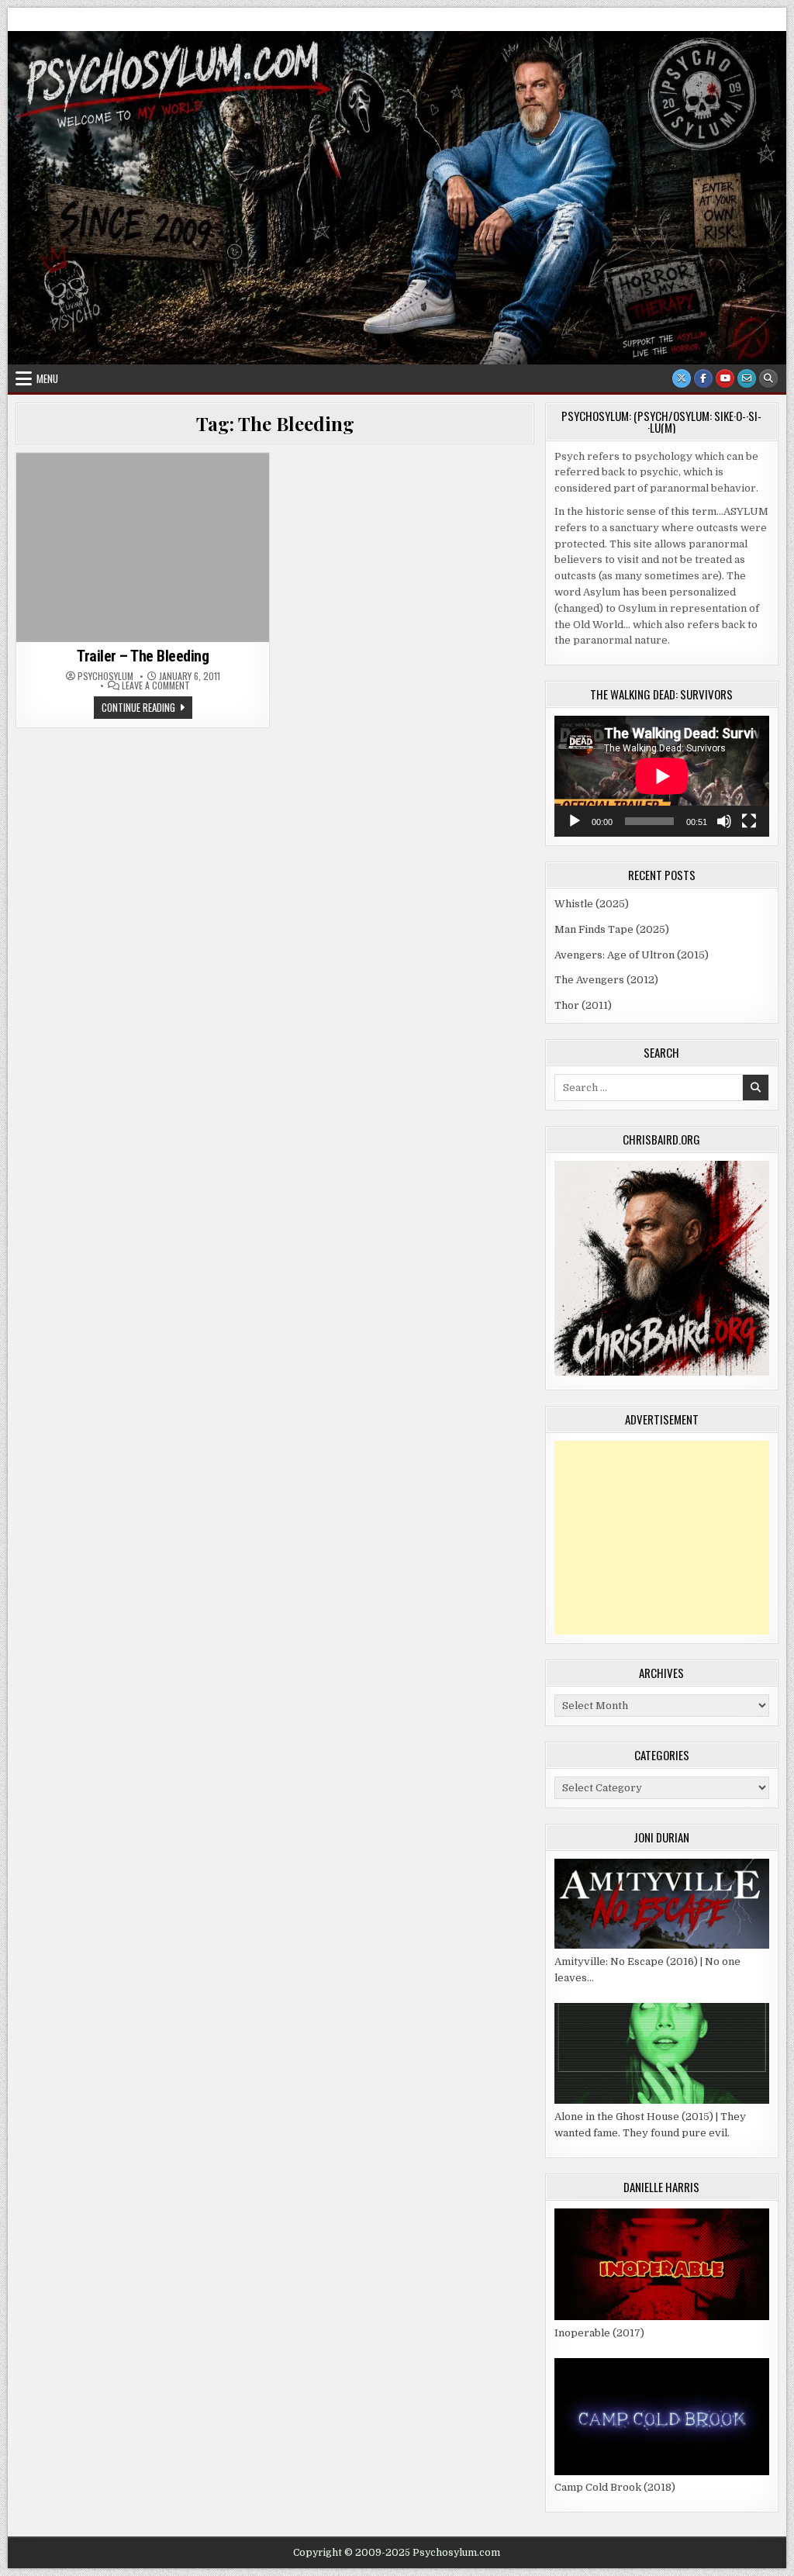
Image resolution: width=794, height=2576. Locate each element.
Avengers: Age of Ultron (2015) (632, 955)
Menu (47, 378)
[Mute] (724, 821)
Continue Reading (147, 709)
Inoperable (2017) (599, 2333)
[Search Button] (768, 378)
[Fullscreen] (749, 821)
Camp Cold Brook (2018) (615, 2487)
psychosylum (105, 676)
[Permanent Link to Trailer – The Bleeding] (143, 547)
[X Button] (682, 378)
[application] (662, 776)
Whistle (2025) (592, 904)
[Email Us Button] (747, 378)
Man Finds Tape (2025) (612, 929)
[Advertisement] (662, 1538)
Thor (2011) (583, 1005)
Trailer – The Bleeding (143, 656)
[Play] (575, 821)
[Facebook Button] (703, 378)
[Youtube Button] (725, 378)
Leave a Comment (156, 685)
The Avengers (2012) (606, 980)
